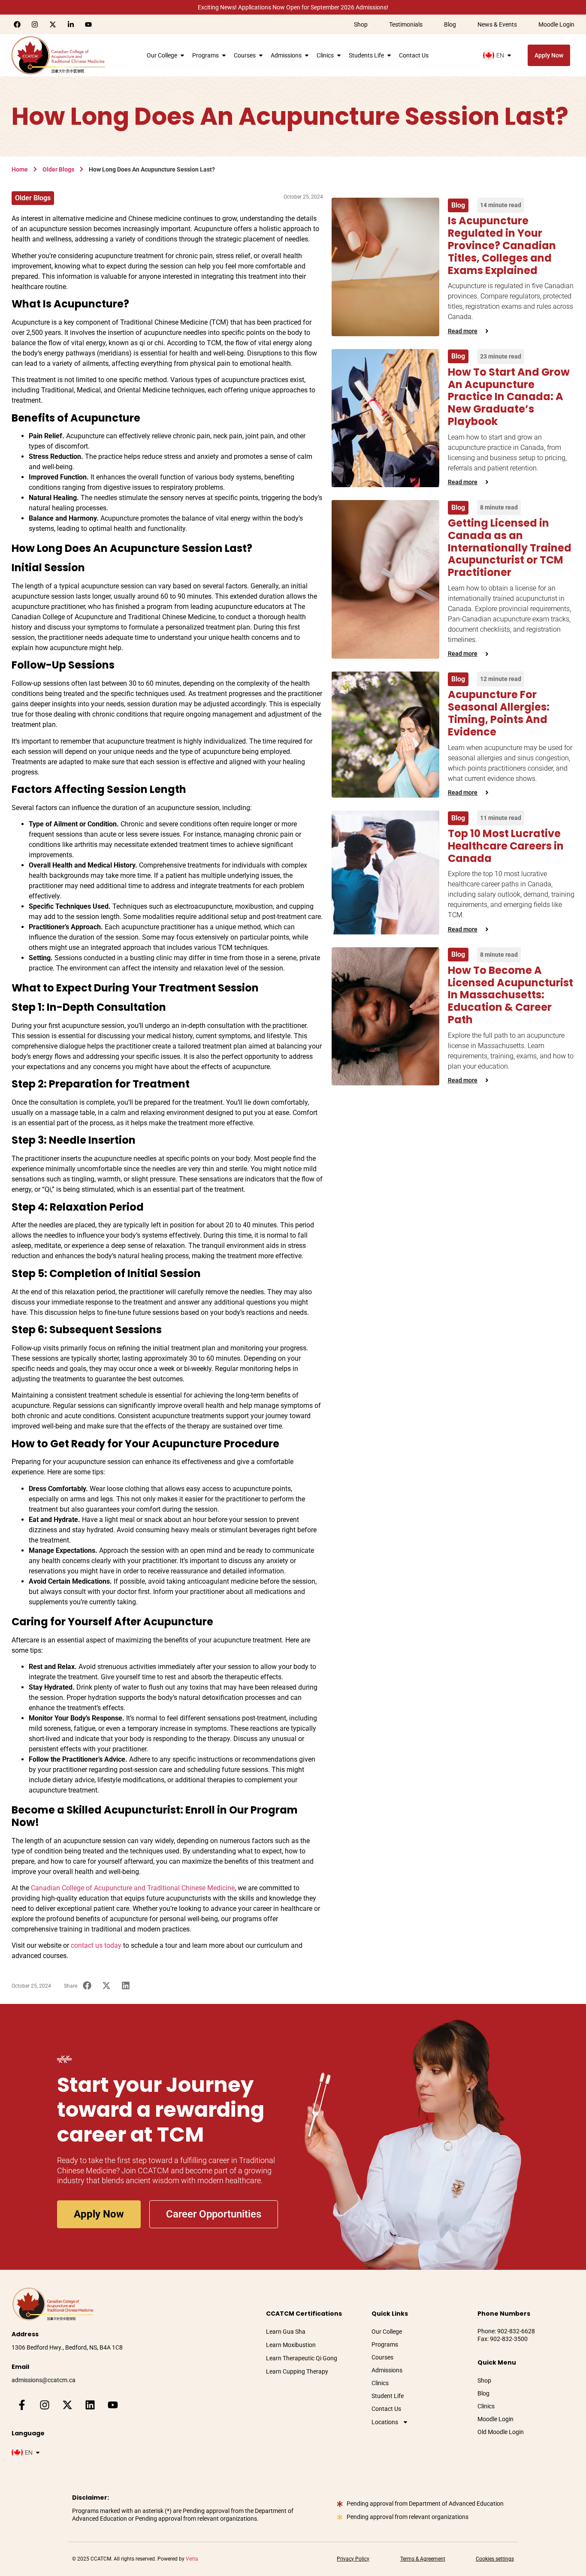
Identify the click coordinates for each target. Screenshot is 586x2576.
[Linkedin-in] (71, 24)
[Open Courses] (261, 55)
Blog (450, 24)
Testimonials (406, 24)
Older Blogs (58, 169)
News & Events (497, 24)
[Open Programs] (224, 55)
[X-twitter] (53, 24)
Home (20, 169)
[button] (87, 1986)
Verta (192, 2559)
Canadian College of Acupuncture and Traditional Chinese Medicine (133, 1888)
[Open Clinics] (339, 55)
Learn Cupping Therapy (297, 2371)
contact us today (96, 1945)
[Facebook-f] (22, 2405)
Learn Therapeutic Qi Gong (302, 2358)
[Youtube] (88, 24)
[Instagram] (35, 24)
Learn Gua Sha (286, 2332)
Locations (385, 2422)
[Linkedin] (90, 2405)
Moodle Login (556, 24)
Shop (361, 24)
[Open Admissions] (307, 55)
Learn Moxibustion (291, 2345)
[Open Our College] (182, 55)
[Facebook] (17, 24)
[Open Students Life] (389, 55)
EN (500, 55)
